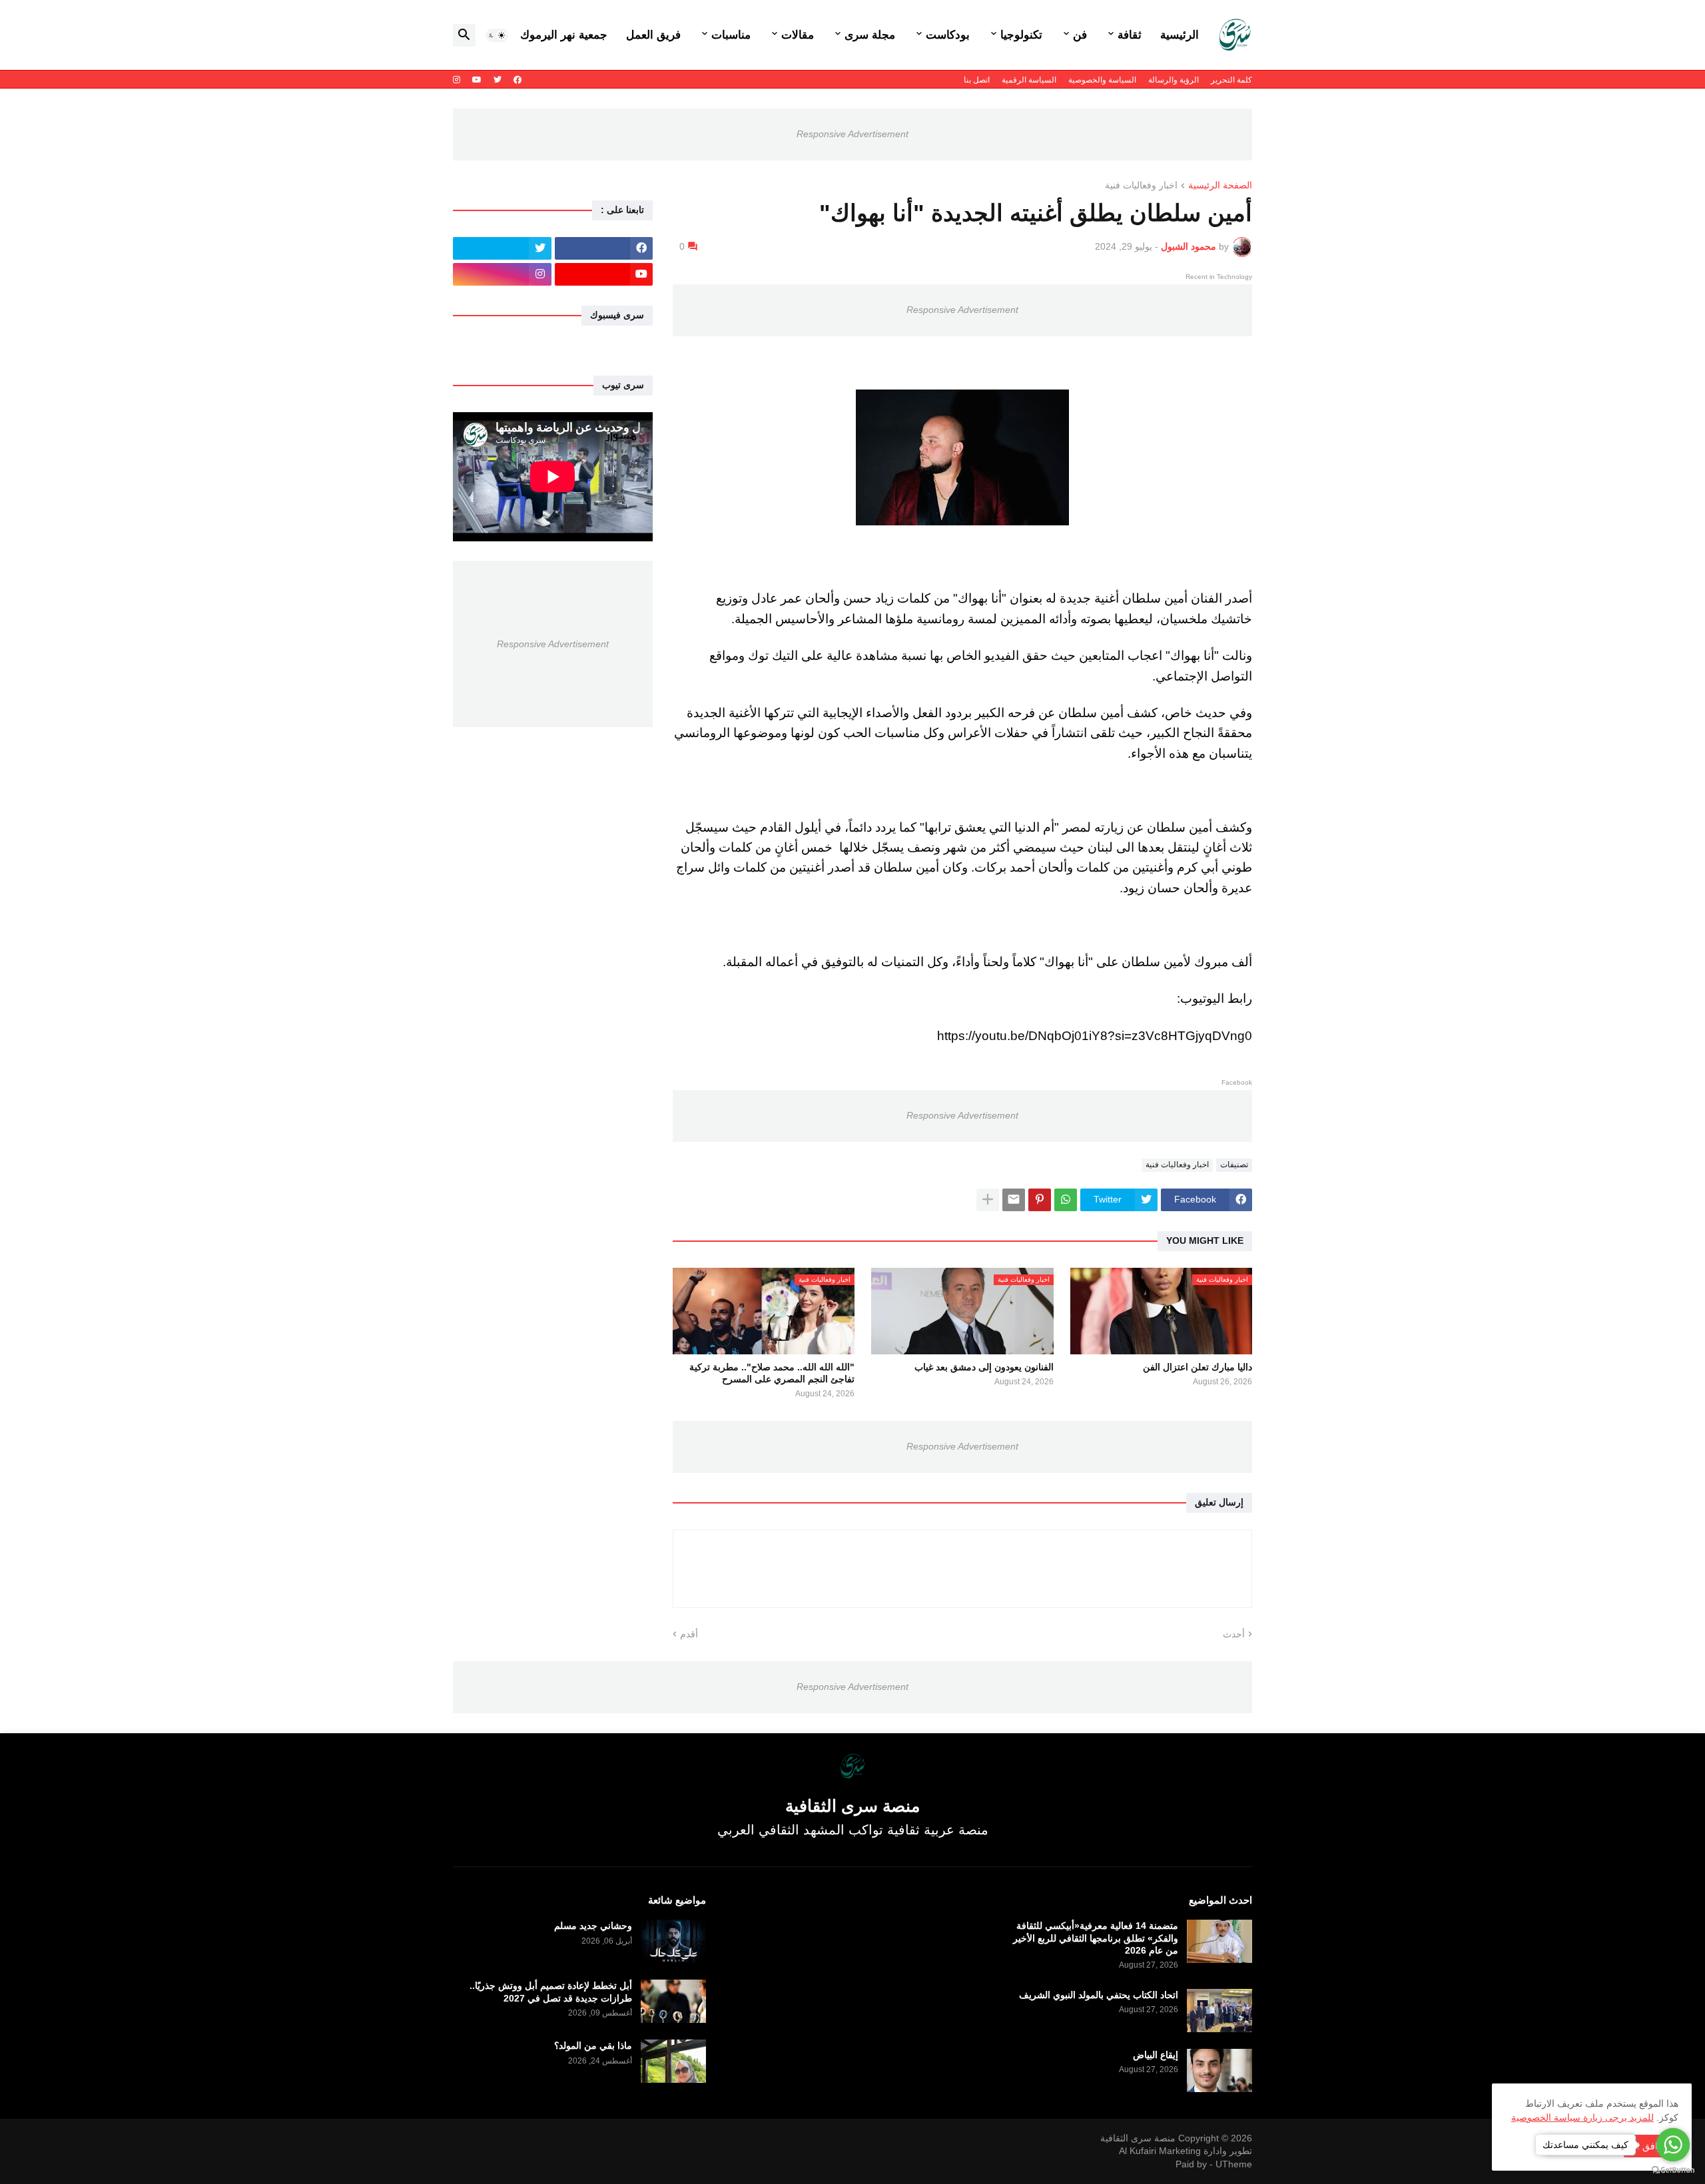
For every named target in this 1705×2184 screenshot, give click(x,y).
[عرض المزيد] (988, 1200)
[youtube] (477, 80)
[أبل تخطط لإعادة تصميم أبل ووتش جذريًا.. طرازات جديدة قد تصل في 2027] (673, 2001)
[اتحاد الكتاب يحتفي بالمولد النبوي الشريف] (1219, 2011)
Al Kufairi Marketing (1160, 2151)
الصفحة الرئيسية (1220, 185)
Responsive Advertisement (852, 134)
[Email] (1014, 1200)
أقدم (689, 1634)
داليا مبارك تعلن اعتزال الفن (1197, 1367)
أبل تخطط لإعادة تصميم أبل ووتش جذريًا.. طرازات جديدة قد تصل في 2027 (551, 1992)
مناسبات (731, 35)
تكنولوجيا (1021, 35)
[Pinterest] (1040, 1200)
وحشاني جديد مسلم (593, 1926)
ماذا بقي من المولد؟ (593, 2046)
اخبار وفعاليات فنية (1141, 185)
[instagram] (457, 80)
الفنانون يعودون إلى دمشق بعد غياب (984, 1367)
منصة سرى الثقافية (1138, 2138)
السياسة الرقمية (1029, 80)
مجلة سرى (870, 35)
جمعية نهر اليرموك (564, 35)
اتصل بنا (977, 80)
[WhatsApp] (1066, 1200)
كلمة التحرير (1231, 80)
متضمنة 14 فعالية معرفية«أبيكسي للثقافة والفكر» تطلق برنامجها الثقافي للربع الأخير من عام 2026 (1096, 1938)
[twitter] (498, 80)
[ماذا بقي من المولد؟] (673, 2061)
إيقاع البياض (1156, 2055)
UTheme (1234, 2164)
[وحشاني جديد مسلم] (673, 1941)
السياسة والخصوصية (1102, 80)
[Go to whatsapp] (1673, 2145)
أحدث (1234, 1634)
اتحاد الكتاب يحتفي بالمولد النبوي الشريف (1099, 1995)
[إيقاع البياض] (1219, 2070)
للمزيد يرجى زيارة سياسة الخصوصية (1582, 2117)
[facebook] (517, 80)
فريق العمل (653, 35)
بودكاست (948, 35)
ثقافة (1130, 35)
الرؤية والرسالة (1174, 80)
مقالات (798, 35)
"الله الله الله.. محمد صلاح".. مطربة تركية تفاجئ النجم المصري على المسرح (772, 1373)
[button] (497, 35)
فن (1080, 35)
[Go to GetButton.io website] (1673, 2170)
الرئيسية (1180, 35)
